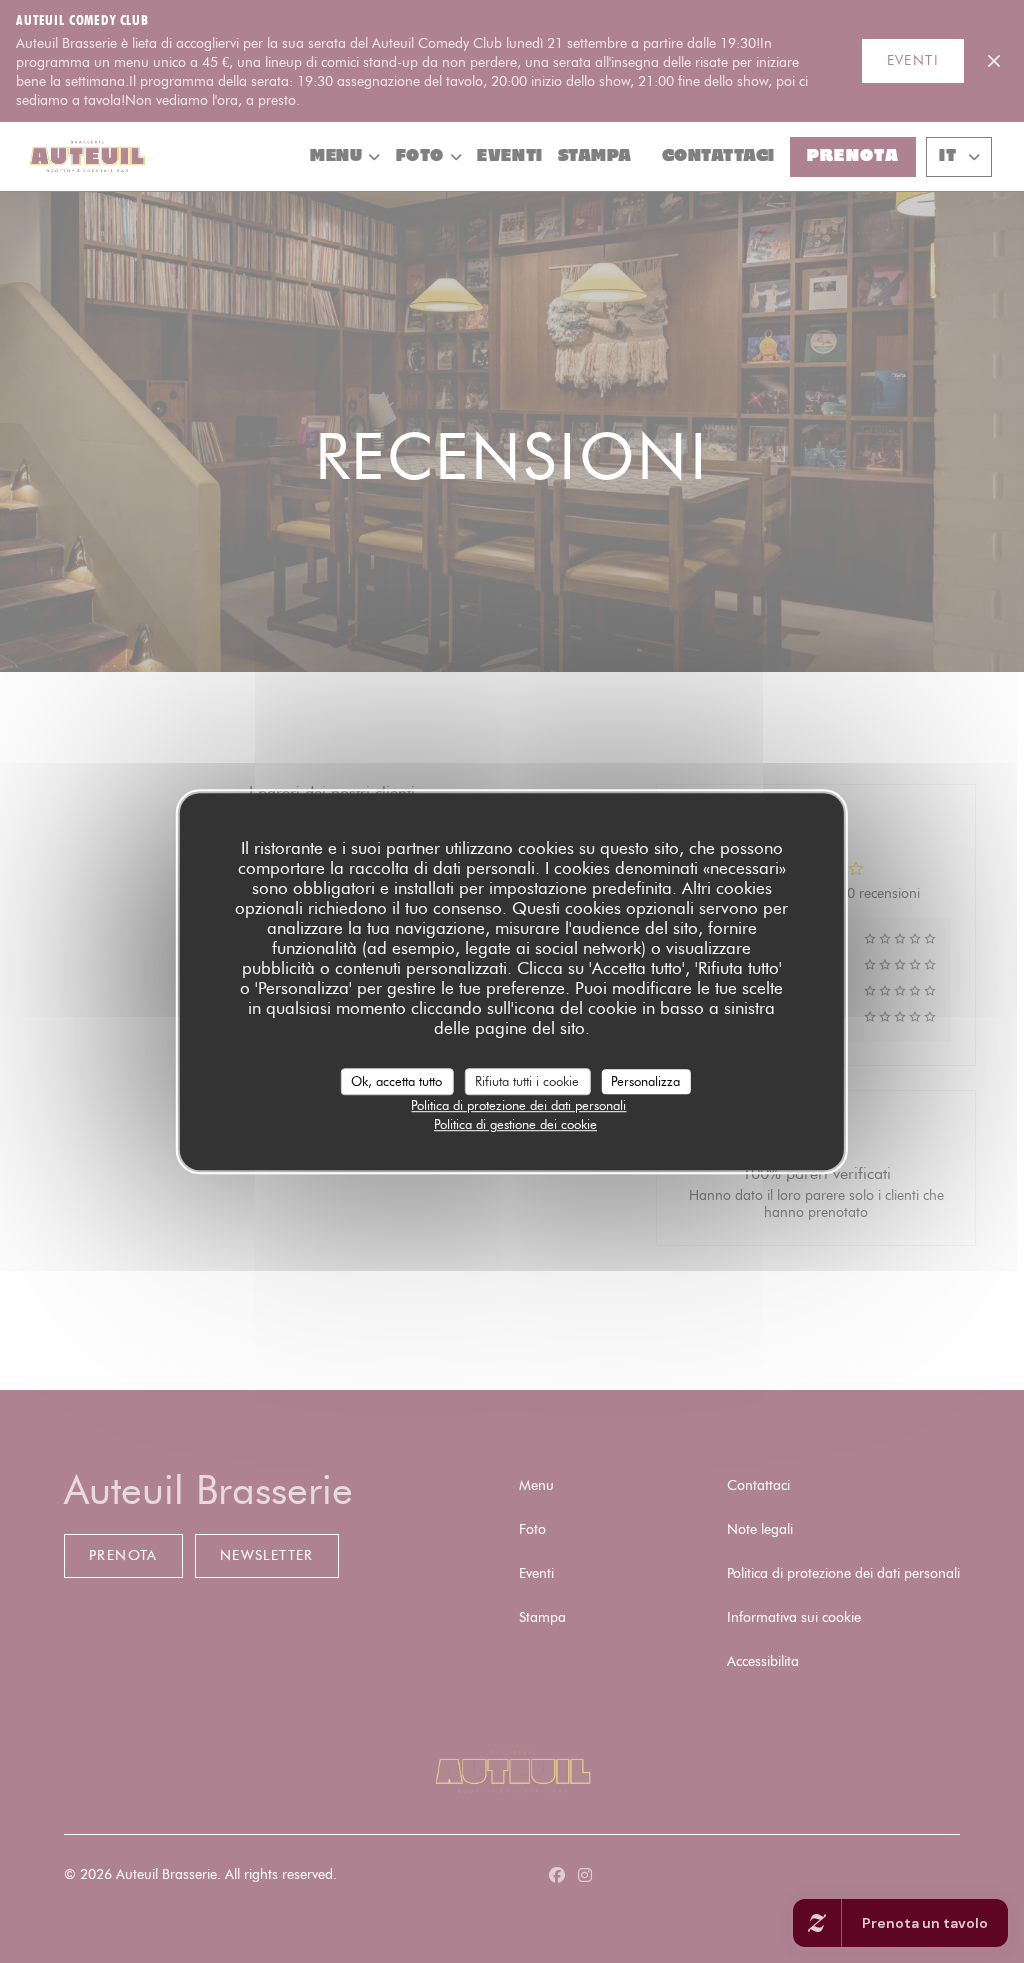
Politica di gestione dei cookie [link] (515, 1124)
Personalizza (645, 1081)
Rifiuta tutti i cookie (527, 1081)
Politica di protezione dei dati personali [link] (518, 1105)
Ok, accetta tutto (396, 1081)
